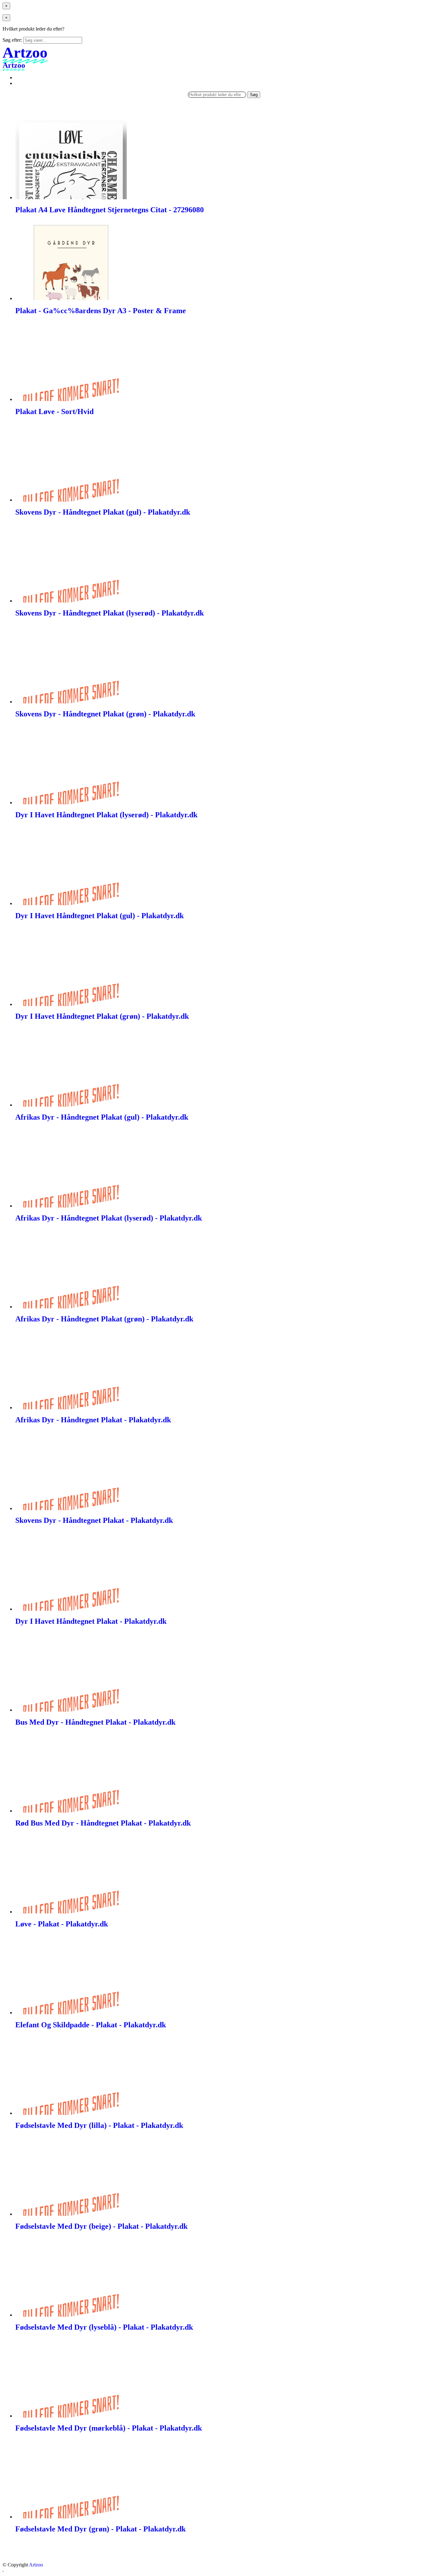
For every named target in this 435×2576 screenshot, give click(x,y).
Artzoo (36, 2565)
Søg (254, 95)
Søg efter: (12, 40)
